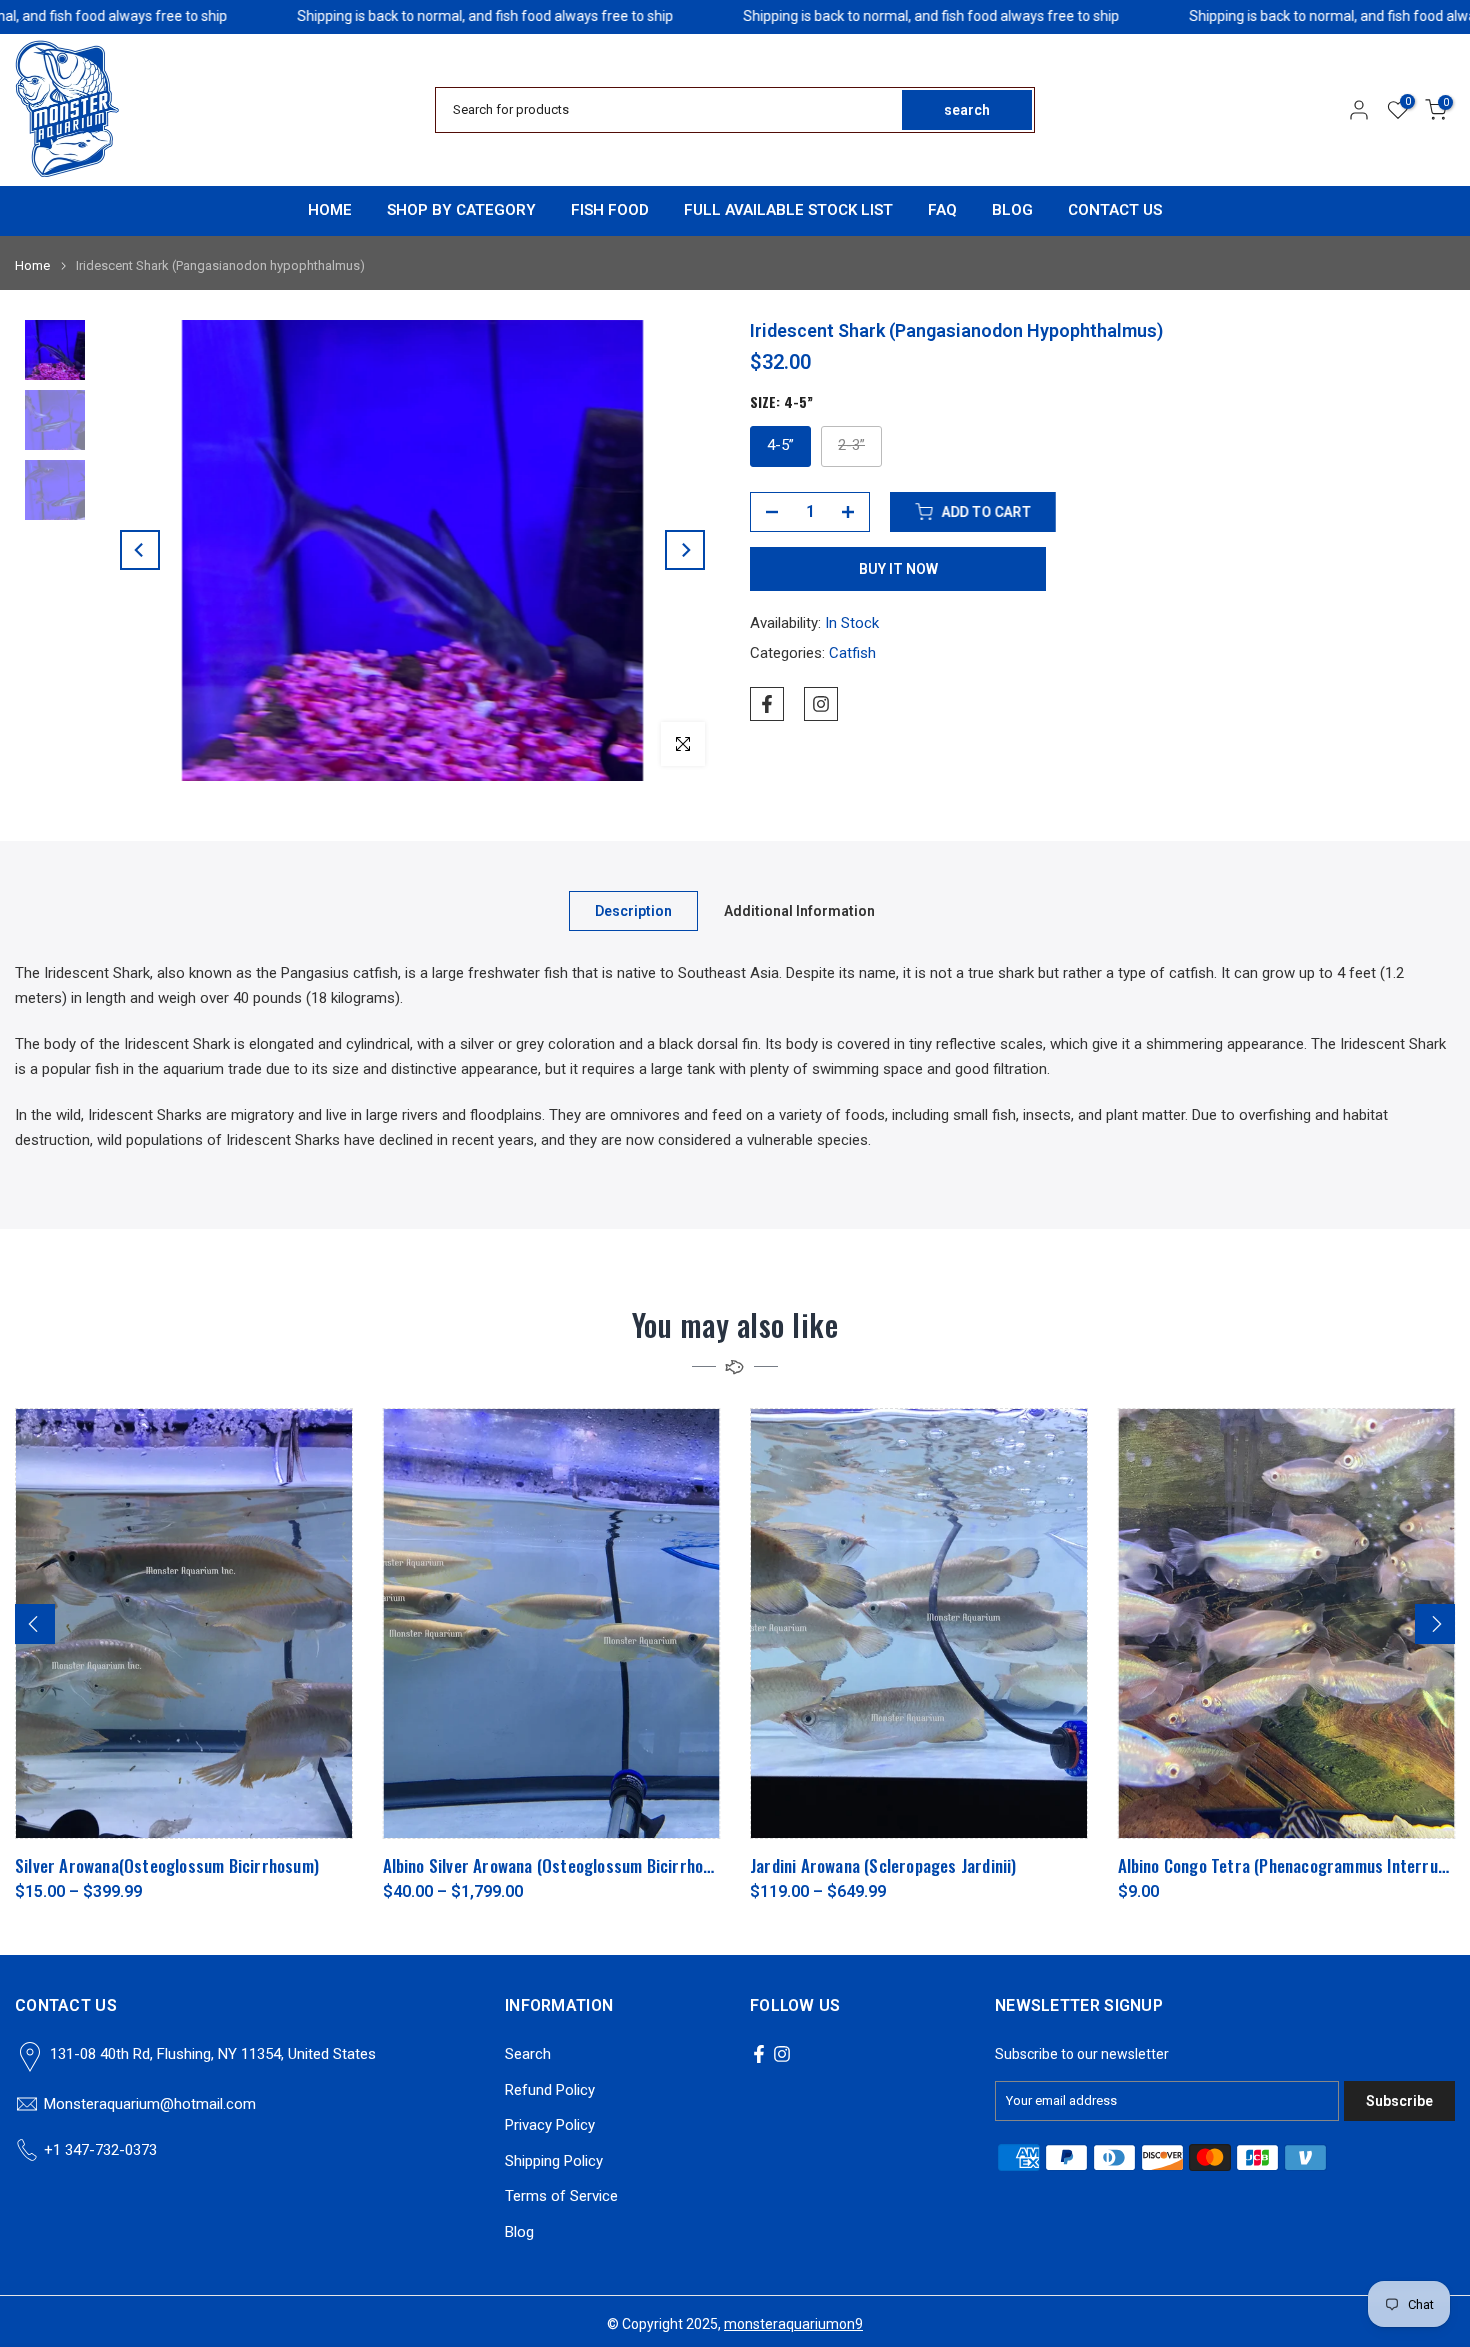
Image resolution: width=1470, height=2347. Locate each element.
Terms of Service (561, 2196)
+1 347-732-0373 (100, 2150)
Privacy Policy (550, 2125)
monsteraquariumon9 (793, 2324)
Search (528, 2054)
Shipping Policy (554, 2161)
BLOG (1012, 210)
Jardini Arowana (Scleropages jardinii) (883, 1865)
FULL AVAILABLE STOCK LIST (788, 210)
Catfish (852, 653)
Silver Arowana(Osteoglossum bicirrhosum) (167, 1865)
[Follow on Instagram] (821, 704)
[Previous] (140, 550)
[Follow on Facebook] (767, 704)
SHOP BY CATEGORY (461, 210)
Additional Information (799, 911)
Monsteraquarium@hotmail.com (150, 2104)
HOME (330, 210)
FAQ (942, 210)
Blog (519, 2232)
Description (633, 911)
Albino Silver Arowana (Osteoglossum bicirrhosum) (560, 1865)
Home (32, 265)
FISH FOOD (610, 210)
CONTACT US (1115, 210)
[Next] (685, 550)
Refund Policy (550, 2090)
